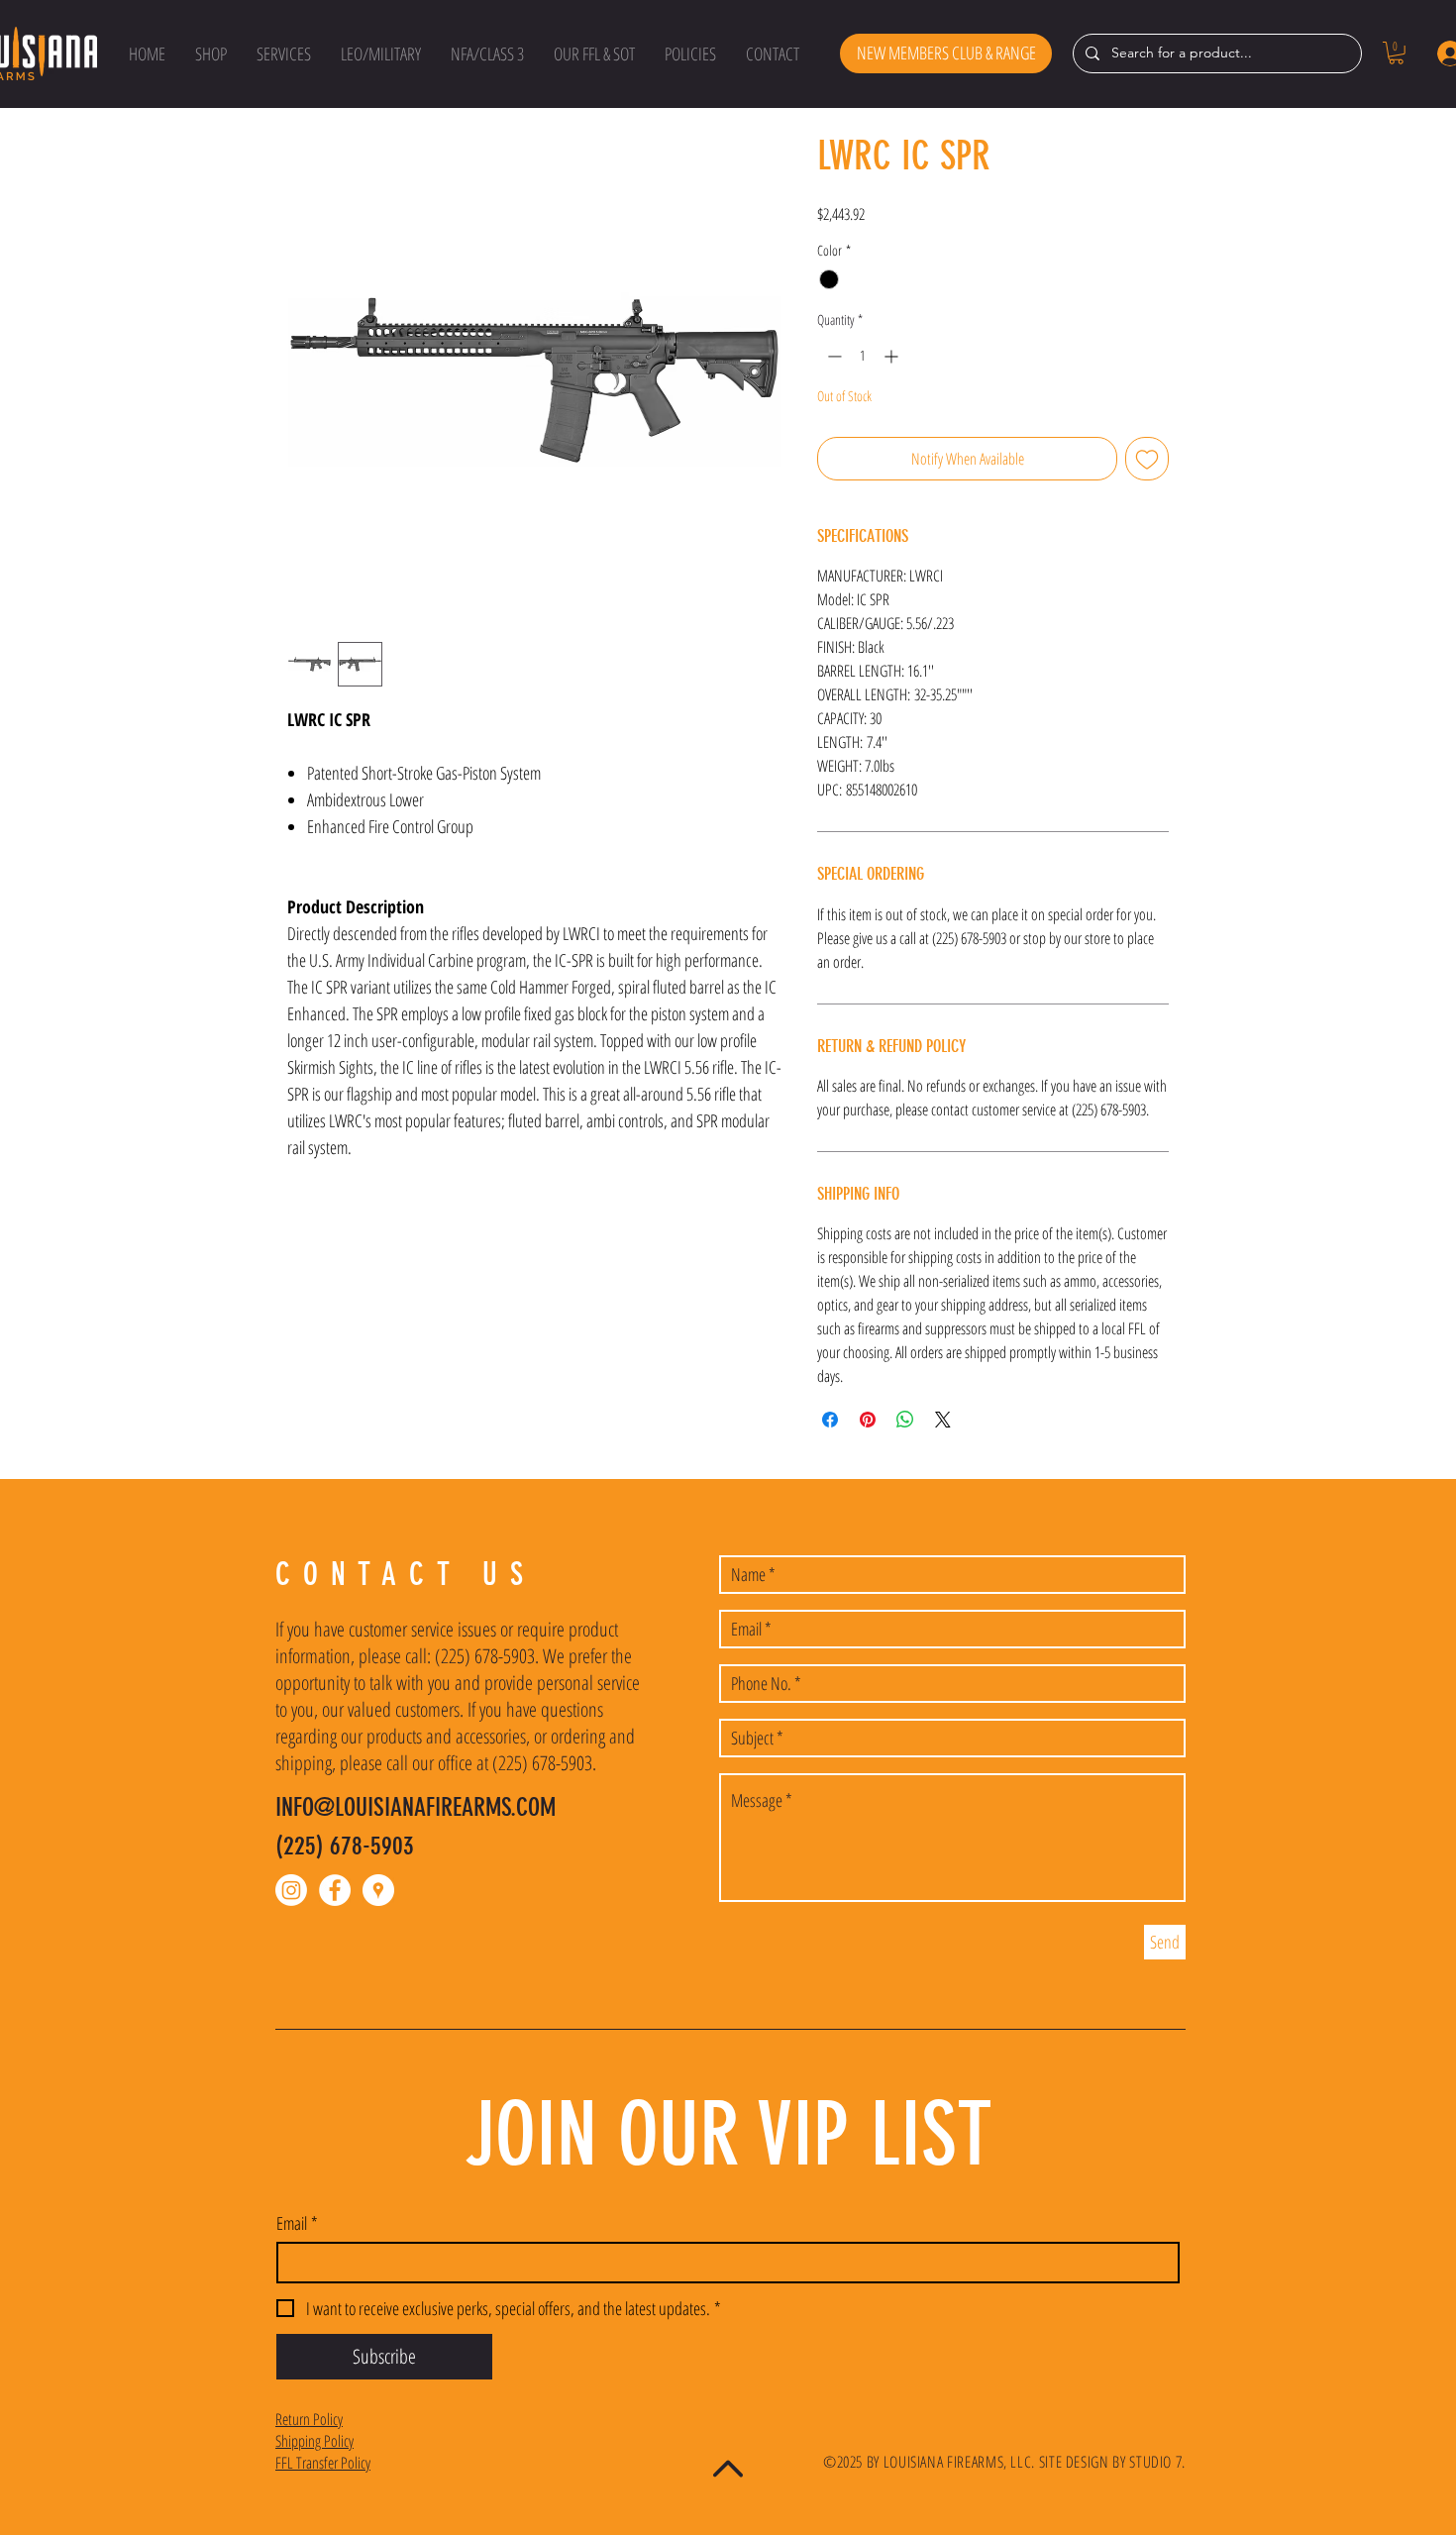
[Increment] (893, 356)
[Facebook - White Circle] (335, 1890)
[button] (211, 53)
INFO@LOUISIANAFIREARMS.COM (416, 1807)
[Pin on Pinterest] (868, 1420)
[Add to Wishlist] (1147, 459)
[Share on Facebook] (830, 1420)
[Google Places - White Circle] (378, 1890)
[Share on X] (943, 1420)
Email (297, 2223)
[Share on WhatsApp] (905, 1420)
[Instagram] (291, 1890)
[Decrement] (832, 356)
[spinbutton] (863, 356)
